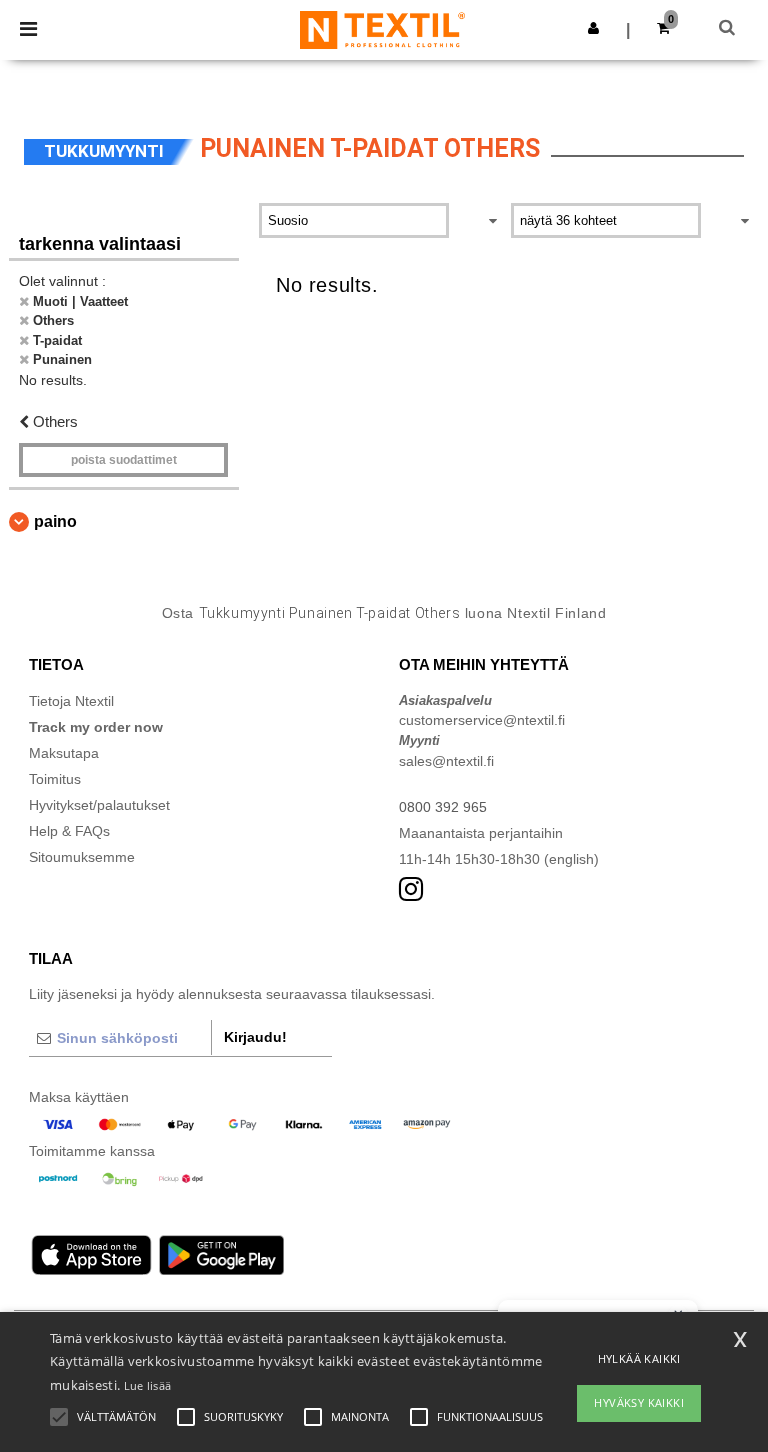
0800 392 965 (443, 807)
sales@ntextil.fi (446, 761)
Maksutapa (64, 753)
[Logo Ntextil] (382, 29)
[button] (593, 28)
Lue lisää (148, 1385)
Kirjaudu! (255, 1037)
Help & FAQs (69, 831)
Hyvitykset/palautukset (99, 805)
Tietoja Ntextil (71, 701)
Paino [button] (55, 521)
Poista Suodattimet (124, 460)
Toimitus (55, 779)
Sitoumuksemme (82, 857)
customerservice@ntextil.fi (482, 720)
